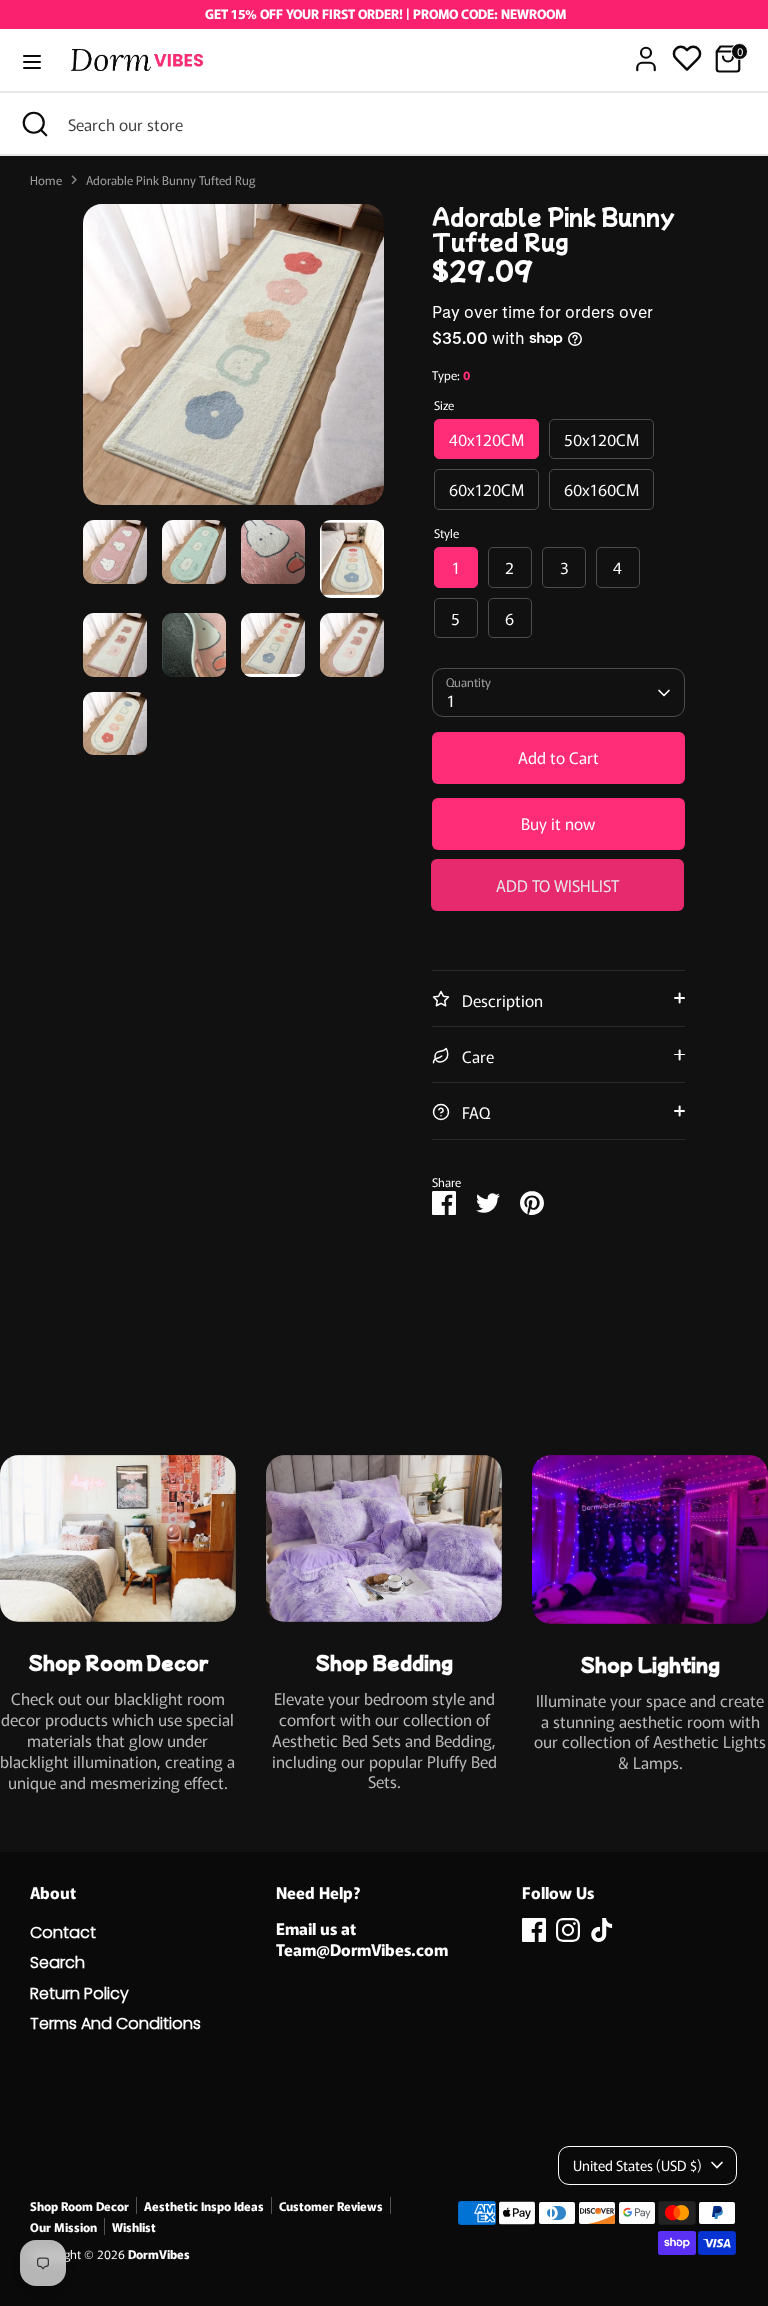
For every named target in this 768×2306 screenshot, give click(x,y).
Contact (63, 1932)
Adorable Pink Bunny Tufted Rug (170, 180)
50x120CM (601, 439)
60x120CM (486, 489)
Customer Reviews (331, 2205)
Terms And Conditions (115, 2023)
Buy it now (558, 823)
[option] (233, 362)
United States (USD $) (637, 2165)
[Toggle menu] (32, 62)
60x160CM (601, 489)
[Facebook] (534, 1930)
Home (46, 180)
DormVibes (159, 2253)
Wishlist (134, 2226)
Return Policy (79, 1993)
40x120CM (486, 439)
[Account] (646, 49)
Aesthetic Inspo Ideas (204, 2205)
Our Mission (63, 2226)
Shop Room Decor (79, 2205)
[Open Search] (34, 124)
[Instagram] (568, 1930)
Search (57, 1962)
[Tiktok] (602, 1930)
